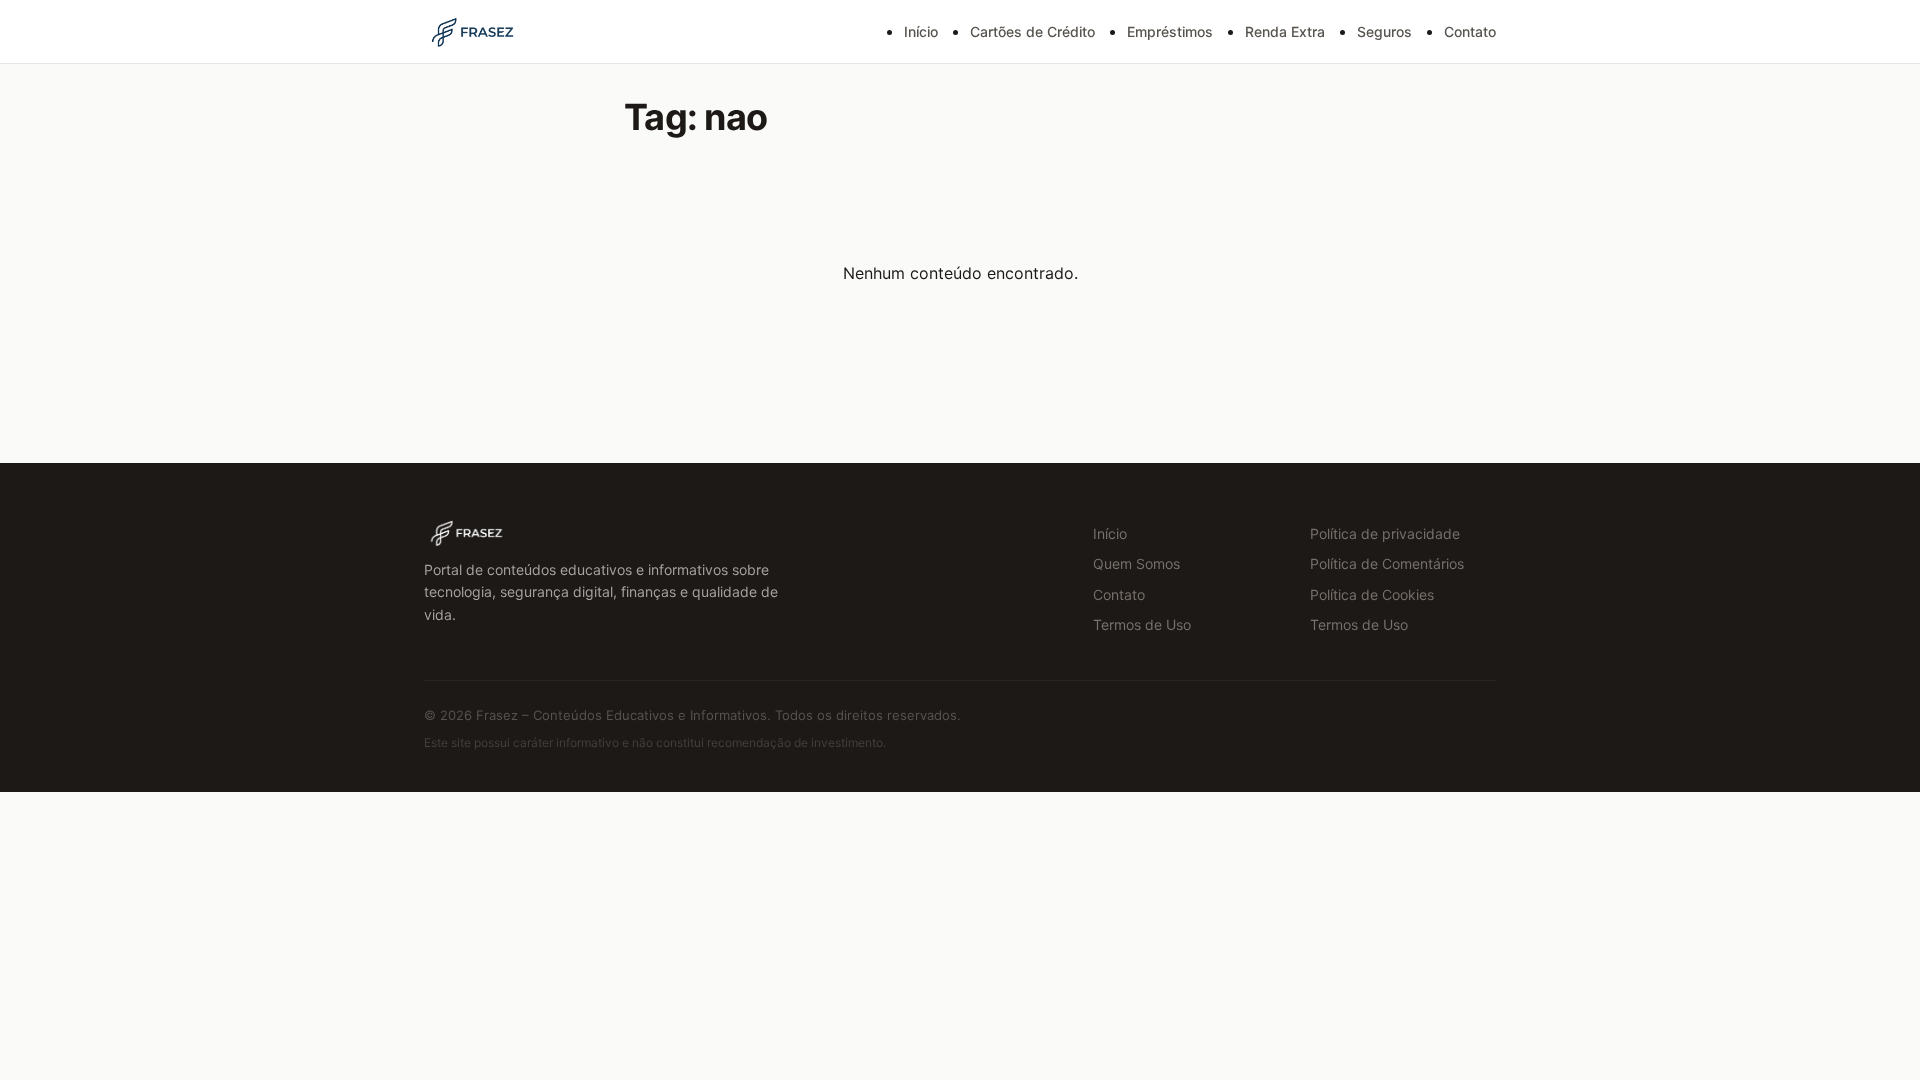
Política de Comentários (1387, 563)
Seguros (1384, 31)
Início (921, 31)
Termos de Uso (1142, 624)
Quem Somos (1136, 563)
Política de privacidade (1385, 533)
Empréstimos (1170, 31)
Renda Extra (1285, 31)
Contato (1470, 31)
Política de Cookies (1372, 594)
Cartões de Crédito (1032, 31)
